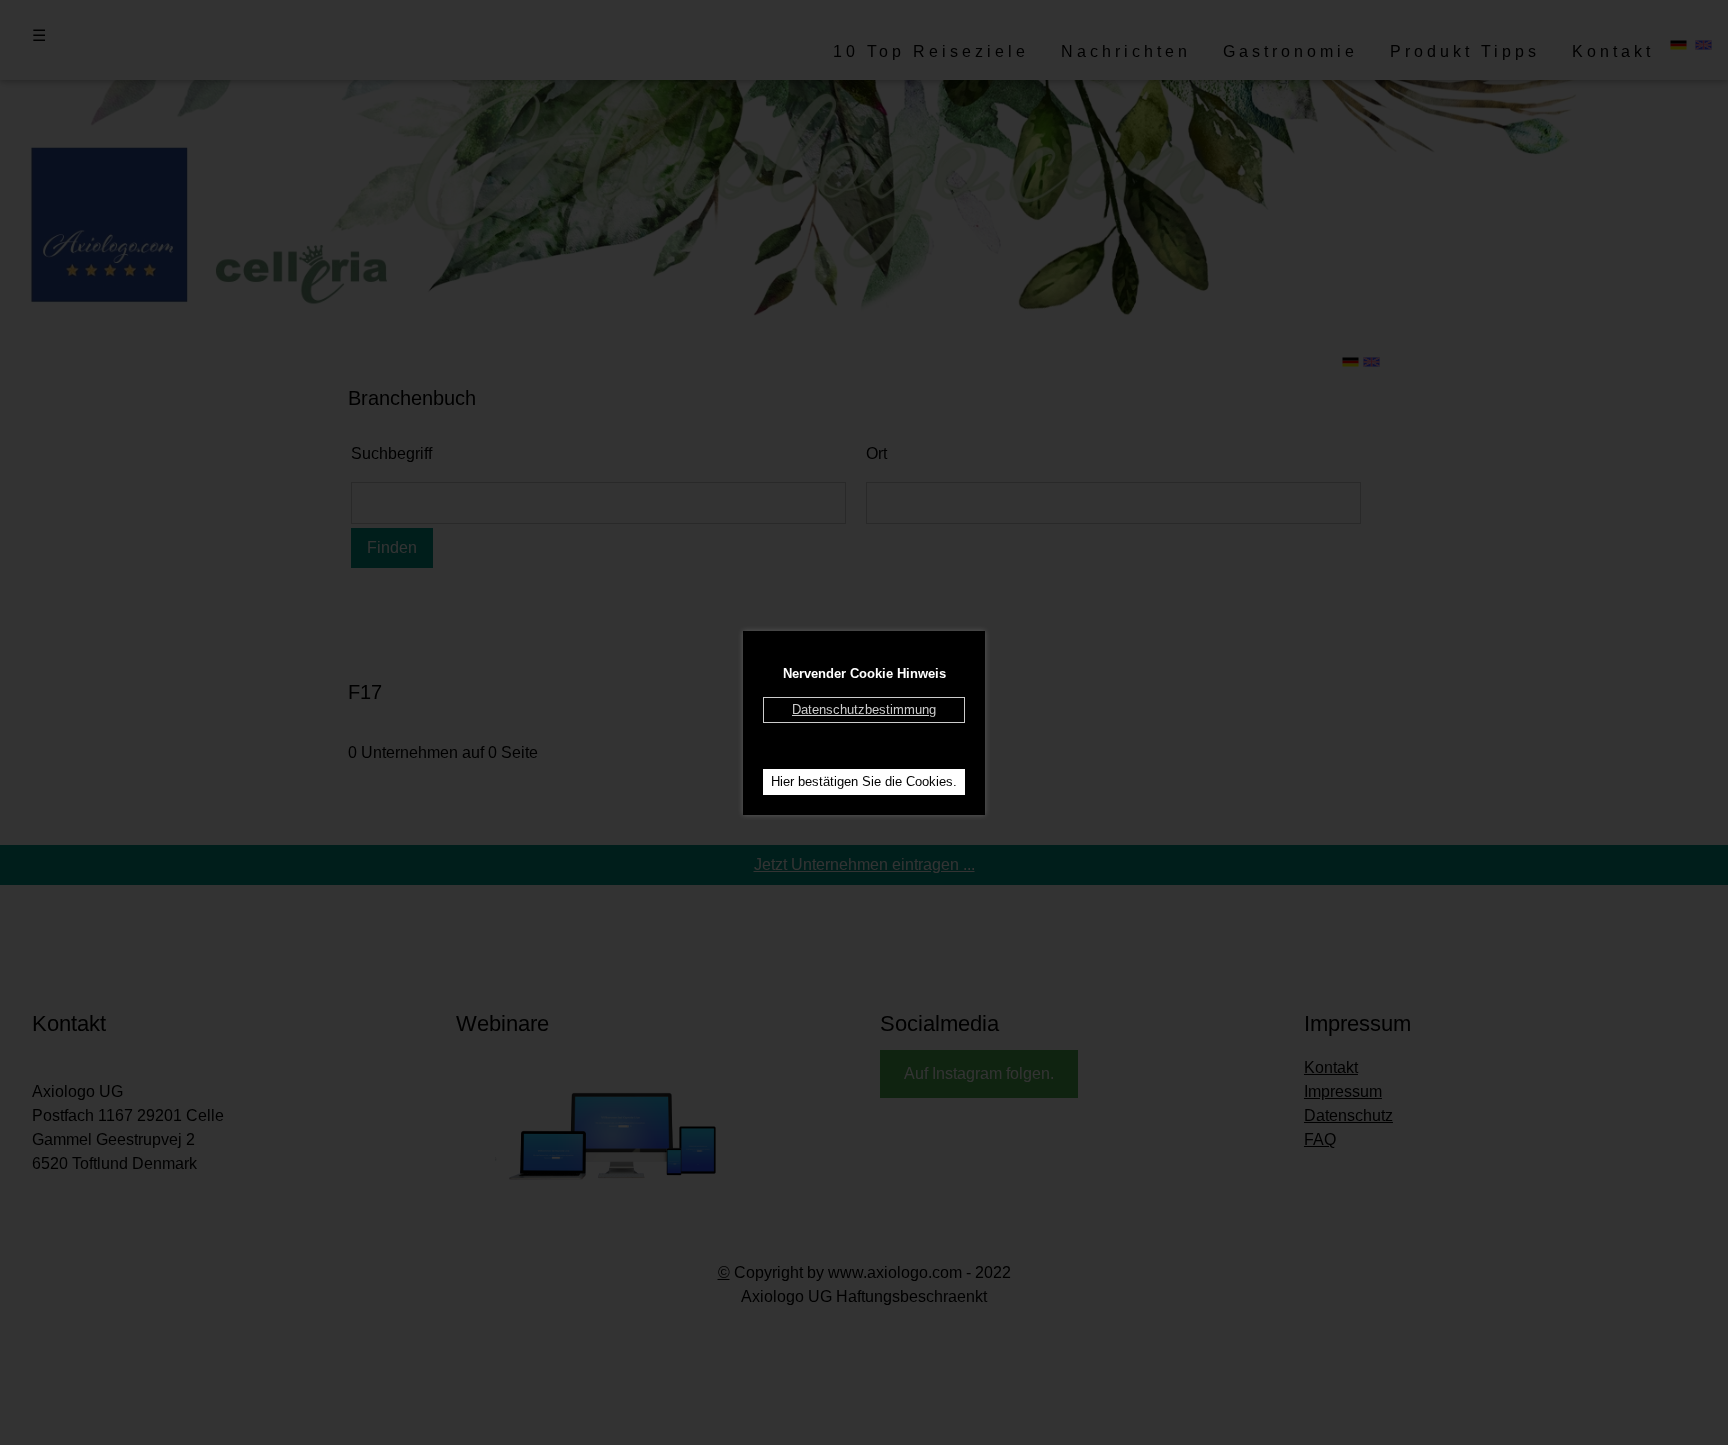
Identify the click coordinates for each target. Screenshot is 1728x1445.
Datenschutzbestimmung (864, 709)
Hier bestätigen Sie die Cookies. (864, 781)
